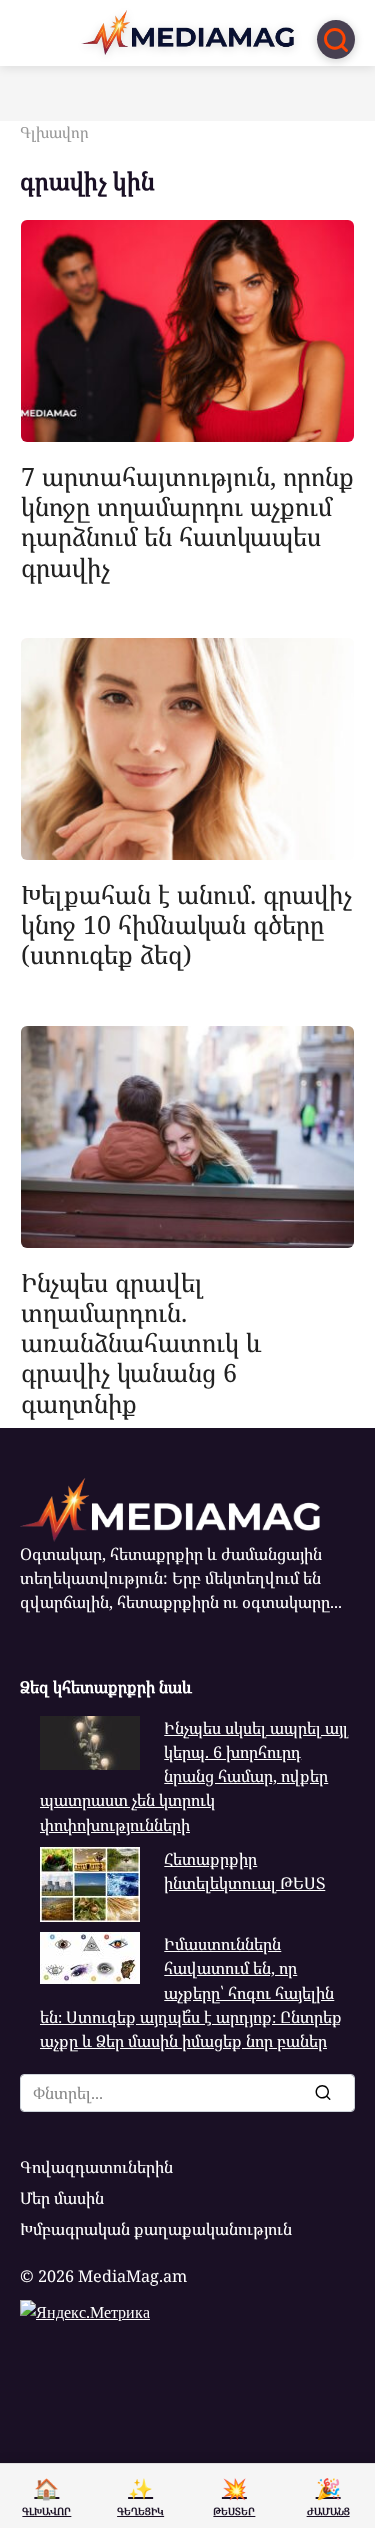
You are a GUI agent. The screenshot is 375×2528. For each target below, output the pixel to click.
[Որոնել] (322, 2093)
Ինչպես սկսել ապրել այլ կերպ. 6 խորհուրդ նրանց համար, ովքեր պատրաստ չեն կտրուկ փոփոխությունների (194, 1776)
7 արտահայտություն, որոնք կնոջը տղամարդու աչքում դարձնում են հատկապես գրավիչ (187, 520)
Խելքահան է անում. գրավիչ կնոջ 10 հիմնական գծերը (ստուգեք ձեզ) (186, 923)
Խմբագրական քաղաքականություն (156, 2229)
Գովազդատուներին (96, 2167)
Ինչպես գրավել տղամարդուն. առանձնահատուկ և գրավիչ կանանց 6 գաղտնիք (141, 1341)
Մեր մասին (62, 2198)
